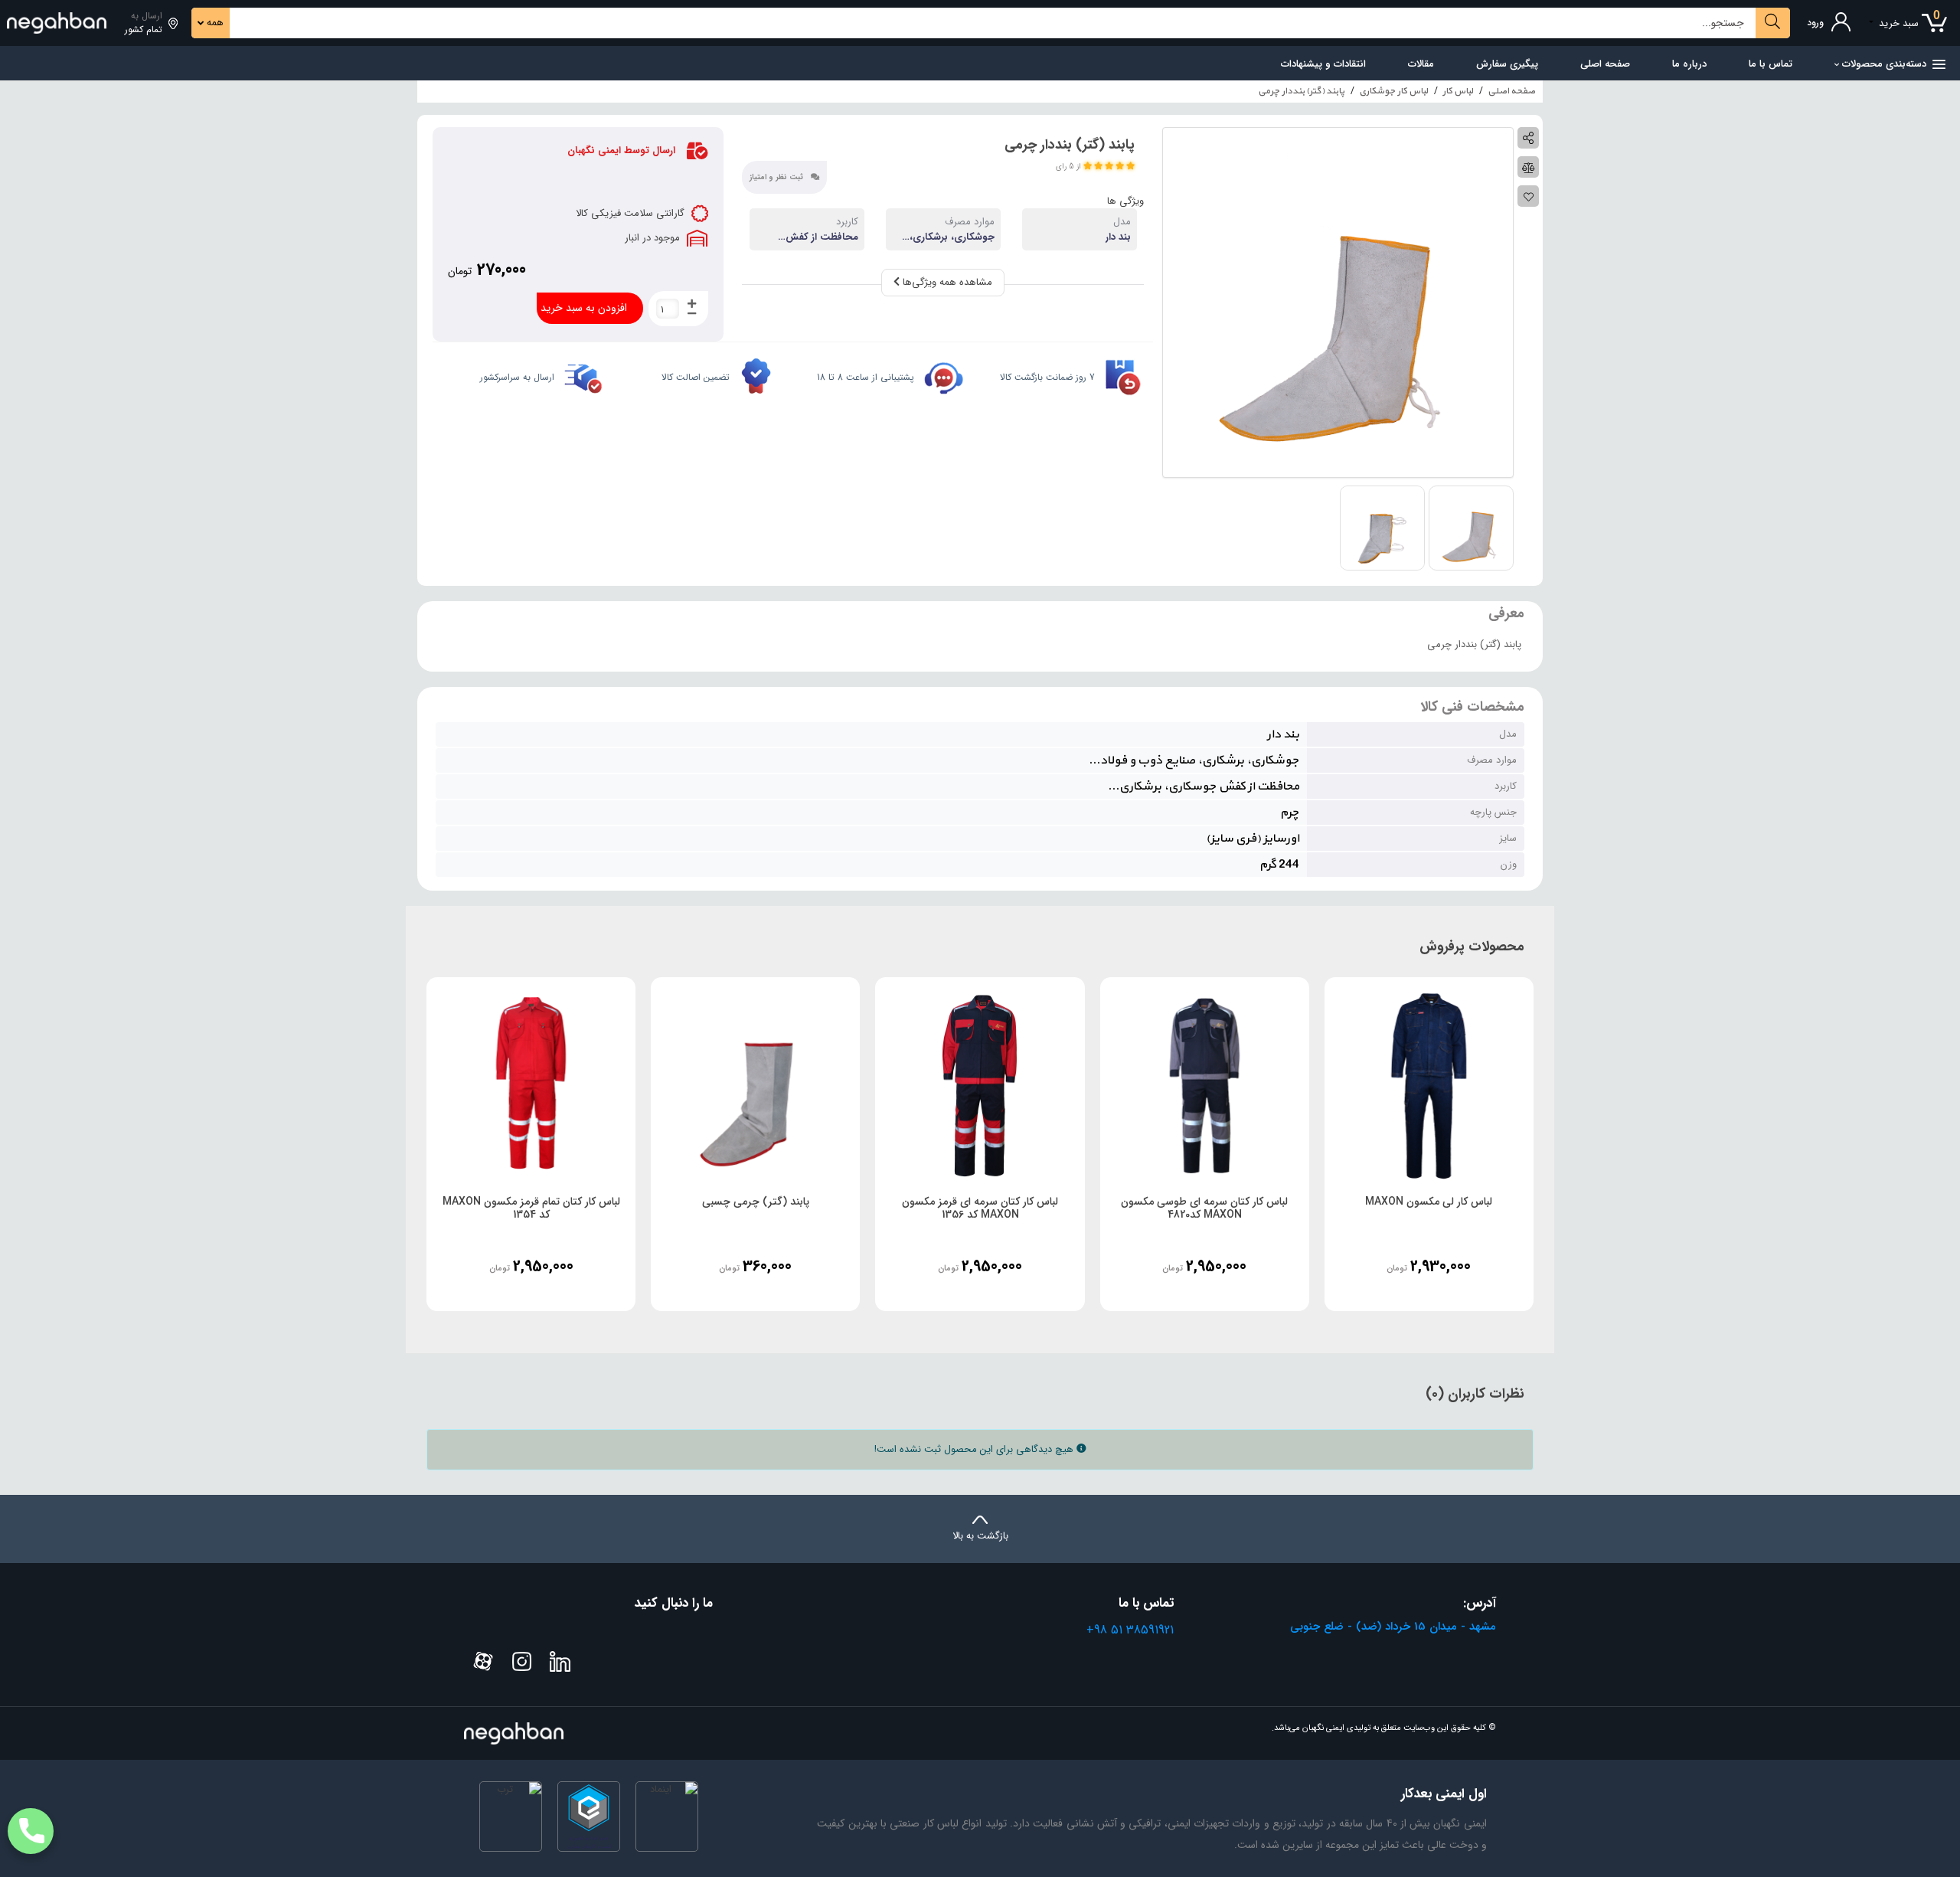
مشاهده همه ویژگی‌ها (946, 282)
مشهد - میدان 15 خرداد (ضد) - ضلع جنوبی (1393, 1627)
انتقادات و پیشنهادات (1323, 64)
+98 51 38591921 (1130, 1630)
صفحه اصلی (1605, 64)
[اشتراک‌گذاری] (1528, 138)
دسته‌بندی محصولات (1884, 64)
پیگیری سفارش (1507, 64)
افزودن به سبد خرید (584, 308)
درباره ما (1689, 64)
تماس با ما (1771, 64)
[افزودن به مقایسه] (1528, 167)
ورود (1815, 23)
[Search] (1773, 23)
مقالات (1421, 64)
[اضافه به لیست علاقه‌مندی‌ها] (1528, 196)
